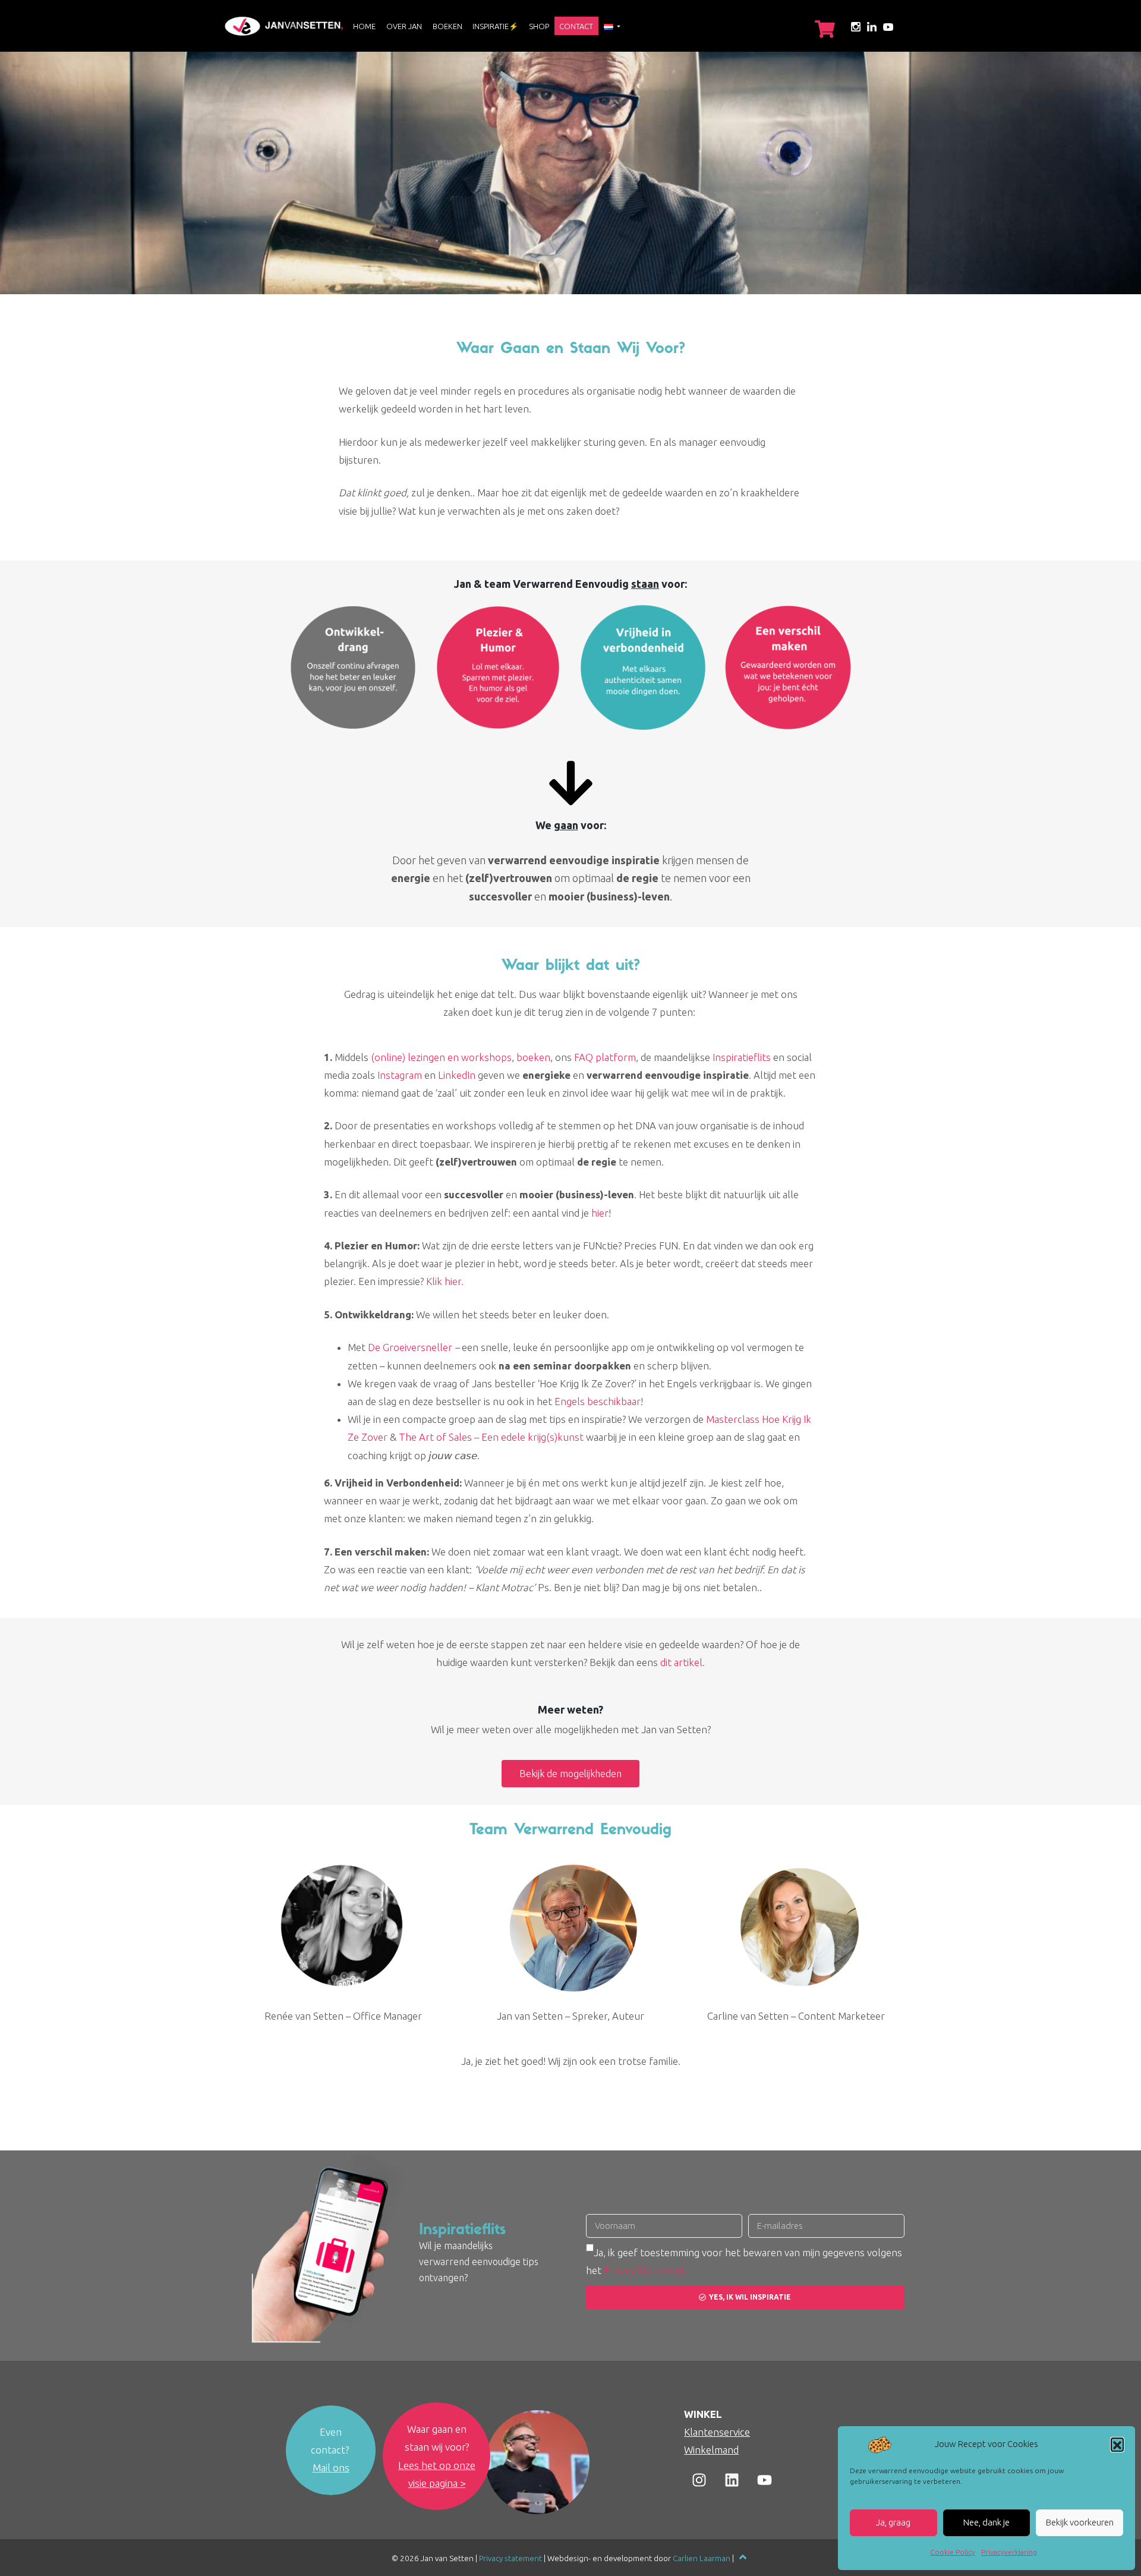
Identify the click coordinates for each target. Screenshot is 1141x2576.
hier (600, 1213)
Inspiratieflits (742, 1057)
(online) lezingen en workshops (441, 1057)
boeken (533, 1057)
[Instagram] (699, 2480)
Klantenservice (717, 2432)
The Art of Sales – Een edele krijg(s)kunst (491, 1437)
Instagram (400, 1075)
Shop (539, 26)
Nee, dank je (986, 2522)
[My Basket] (825, 29)
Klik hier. (445, 1281)
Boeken (447, 26)
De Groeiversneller (410, 1347)
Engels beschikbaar (598, 1401)
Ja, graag (893, 2522)
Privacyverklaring (1009, 2552)
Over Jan (404, 26)
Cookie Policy (953, 2552)
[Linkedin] (732, 2480)
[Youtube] (764, 2480)
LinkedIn (457, 1075)
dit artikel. (683, 1662)
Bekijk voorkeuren (1080, 2522)
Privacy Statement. (646, 2270)
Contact (576, 26)
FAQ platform (605, 1057)
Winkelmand (711, 2450)
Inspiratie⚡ (495, 26)
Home (364, 26)
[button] (1117, 2444)
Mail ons (331, 2468)
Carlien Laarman (702, 2558)
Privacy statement (510, 2558)
